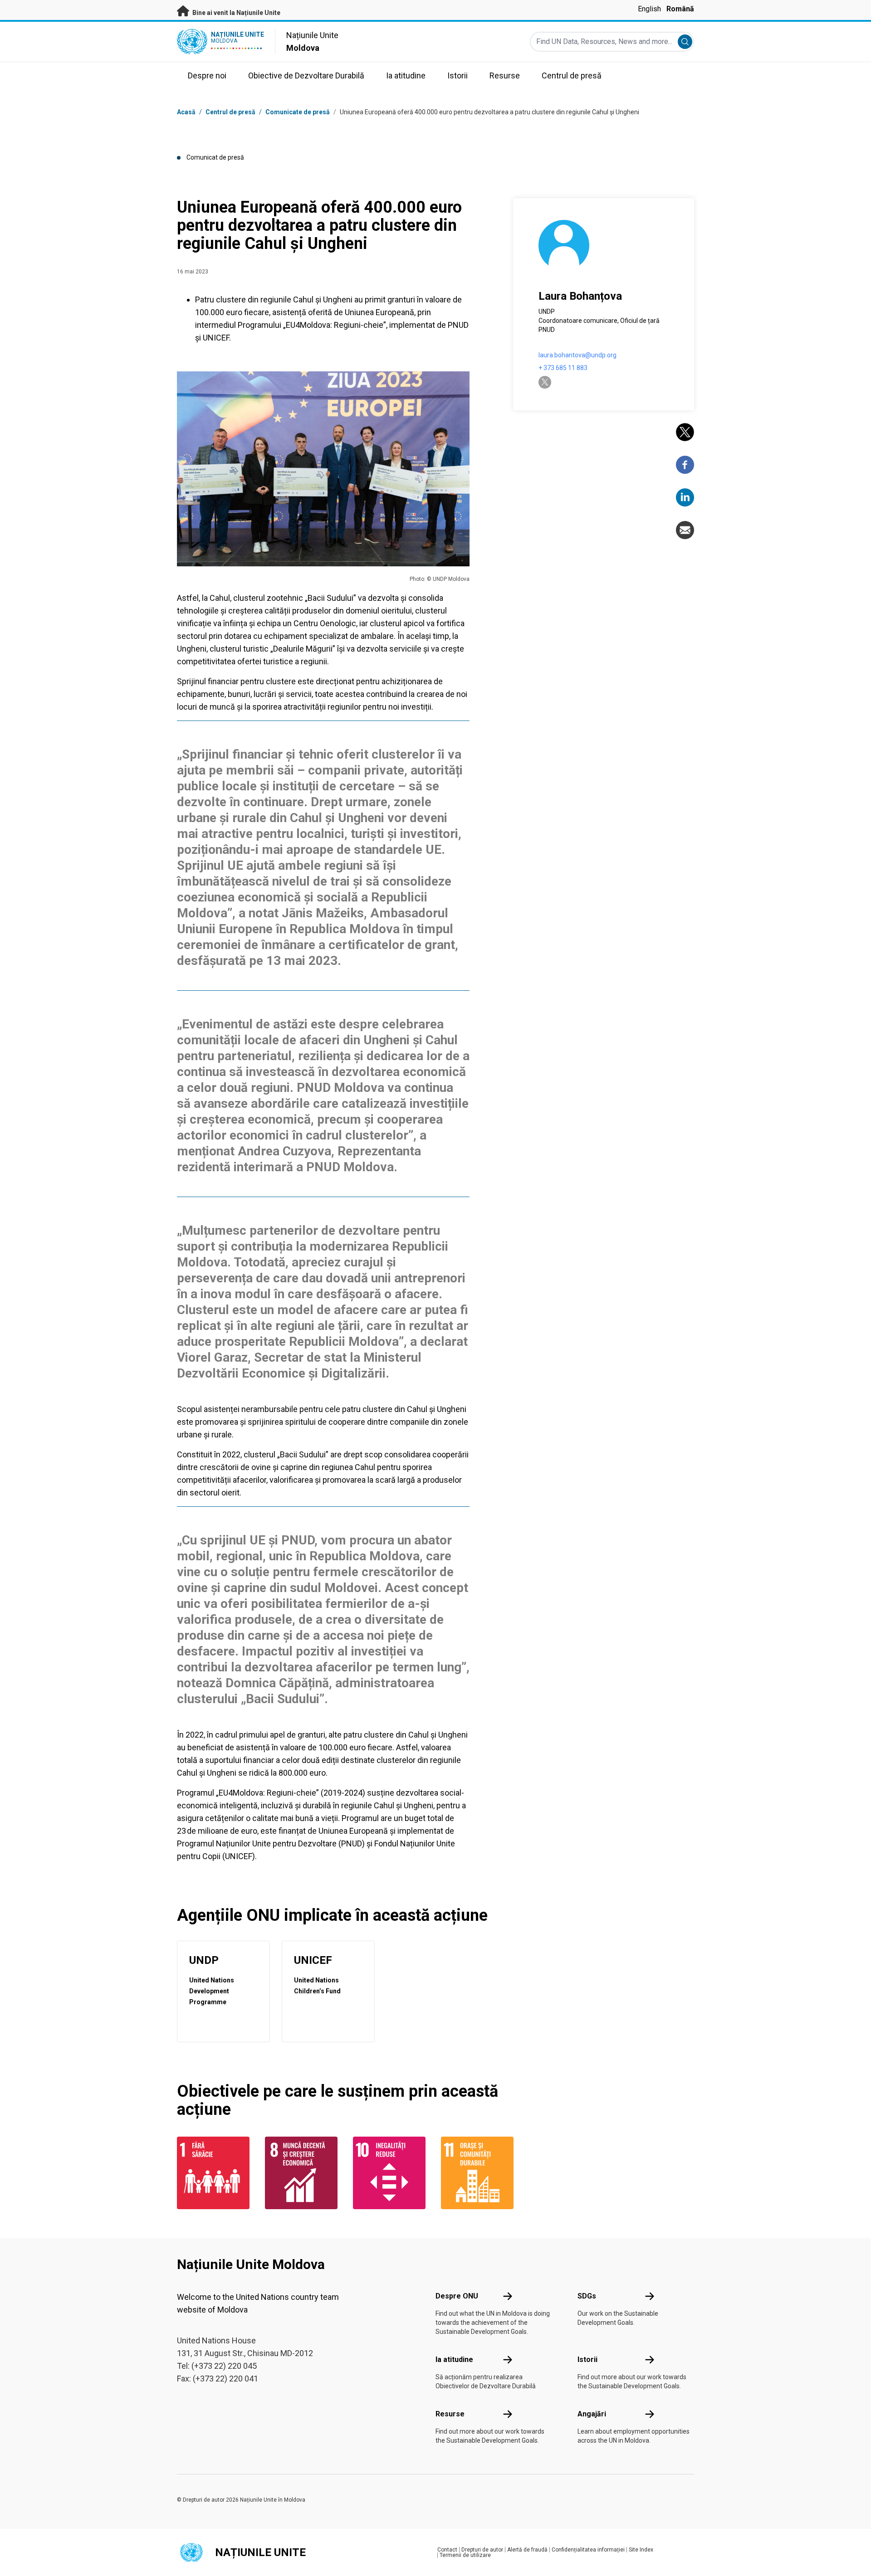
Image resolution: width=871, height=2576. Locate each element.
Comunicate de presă (298, 112)
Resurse (450, 2414)
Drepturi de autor (482, 2550)
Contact (447, 2550)
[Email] (685, 530)
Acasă (186, 112)
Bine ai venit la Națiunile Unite (236, 13)
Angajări (592, 2414)
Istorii (587, 2359)
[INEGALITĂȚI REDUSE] (391, 2173)
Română (680, 9)
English (649, 9)
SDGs (587, 2296)
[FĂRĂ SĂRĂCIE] (215, 2173)
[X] (685, 432)
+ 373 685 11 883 (563, 368)
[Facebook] (685, 465)
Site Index (641, 2550)
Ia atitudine (454, 2359)
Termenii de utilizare (465, 2555)
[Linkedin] (685, 497)
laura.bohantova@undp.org (577, 355)
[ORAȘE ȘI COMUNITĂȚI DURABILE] (480, 2173)
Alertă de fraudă (527, 2550)
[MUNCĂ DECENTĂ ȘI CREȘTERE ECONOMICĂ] (303, 2173)
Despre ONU (457, 2296)
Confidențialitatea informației (588, 2550)
